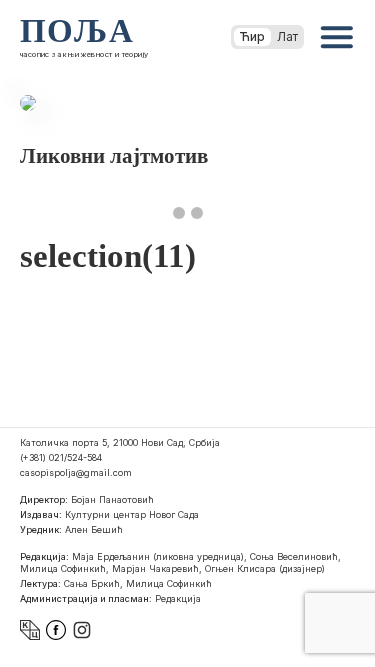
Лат (287, 36)
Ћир (252, 36)
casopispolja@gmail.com (76, 472)
